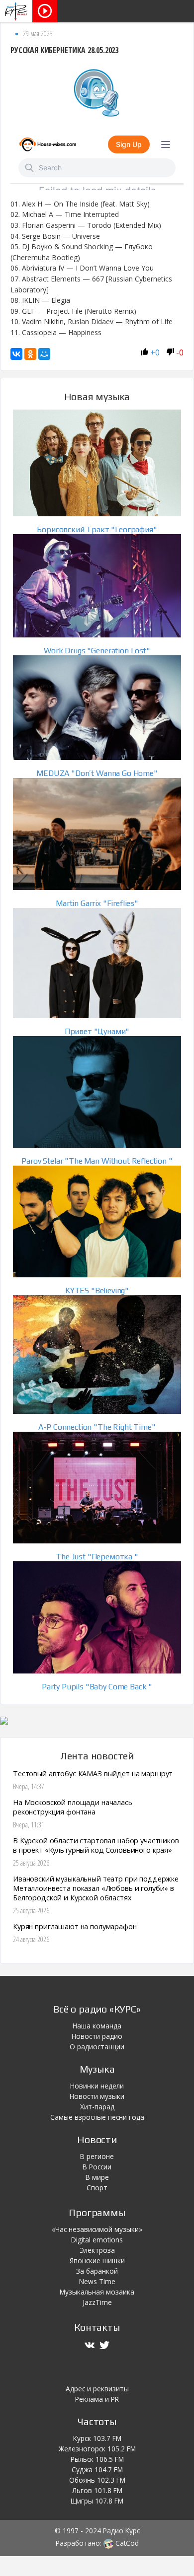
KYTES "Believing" (97, 1290)
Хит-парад (97, 2107)
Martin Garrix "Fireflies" (97, 903)
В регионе (97, 2156)
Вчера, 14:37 (29, 1786)
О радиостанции (97, 2047)
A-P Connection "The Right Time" (97, 1427)
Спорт (97, 2188)
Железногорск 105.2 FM (97, 2449)
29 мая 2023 (38, 34)
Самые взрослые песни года (97, 2117)
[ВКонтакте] (16, 354)
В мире (97, 2177)
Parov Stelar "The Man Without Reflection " (97, 1161)
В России (97, 2167)
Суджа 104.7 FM (97, 2470)
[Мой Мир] (44, 354)
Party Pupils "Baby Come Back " (97, 1687)
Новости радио (97, 2036)
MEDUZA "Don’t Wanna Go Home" (97, 773)
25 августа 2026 (31, 1863)
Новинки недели (97, 2086)
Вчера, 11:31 (29, 1825)
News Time (97, 2281)
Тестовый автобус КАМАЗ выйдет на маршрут (93, 1774)
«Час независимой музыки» (97, 2229)
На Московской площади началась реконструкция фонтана (73, 1807)
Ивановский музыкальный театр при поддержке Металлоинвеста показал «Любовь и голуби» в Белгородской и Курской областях (96, 1888)
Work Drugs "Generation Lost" (97, 651)
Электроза (97, 2250)
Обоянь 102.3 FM (97, 2480)
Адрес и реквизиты (97, 2389)
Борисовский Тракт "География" (97, 529)
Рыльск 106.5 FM (97, 2459)
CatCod (126, 2543)
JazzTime (97, 2302)
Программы (97, 2212)
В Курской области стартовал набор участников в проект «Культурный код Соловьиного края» (96, 1845)
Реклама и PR (97, 2399)
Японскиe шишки (97, 2261)
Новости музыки (97, 2096)
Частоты (97, 2421)
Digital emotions (97, 2240)
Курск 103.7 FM (97, 2438)
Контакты (97, 2327)
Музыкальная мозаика (97, 2292)
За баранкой (97, 2271)
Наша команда (97, 2026)
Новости (97, 2139)
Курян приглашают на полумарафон (75, 1926)
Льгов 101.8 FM (97, 2490)
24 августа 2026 (31, 1939)
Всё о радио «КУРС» (97, 2009)
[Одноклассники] (30, 354)
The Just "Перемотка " (97, 1557)
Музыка (97, 2069)
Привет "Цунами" (97, 1031)
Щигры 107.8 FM (97, 2501)
